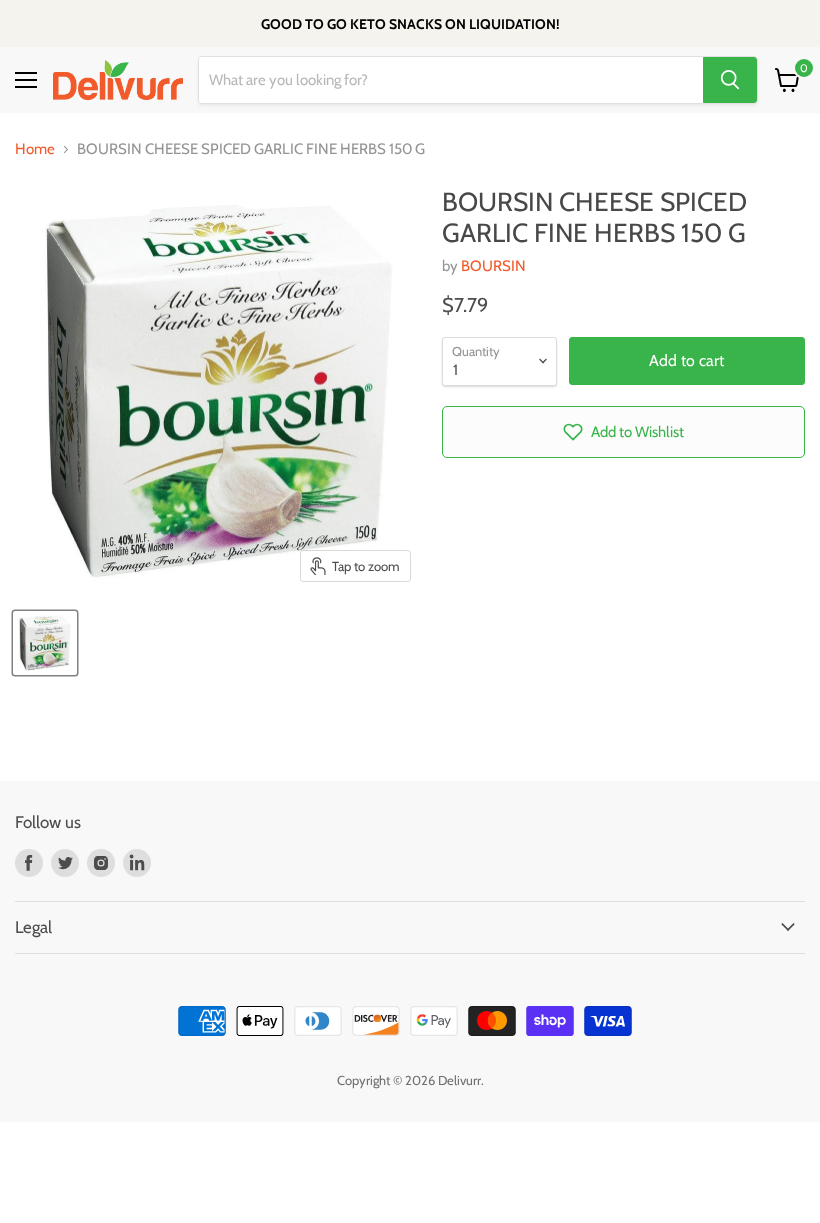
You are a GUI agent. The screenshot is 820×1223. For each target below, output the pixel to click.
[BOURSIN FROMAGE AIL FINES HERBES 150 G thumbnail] (45, 643)
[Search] (730, 80)
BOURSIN (493, 266)
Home (35, 149)
